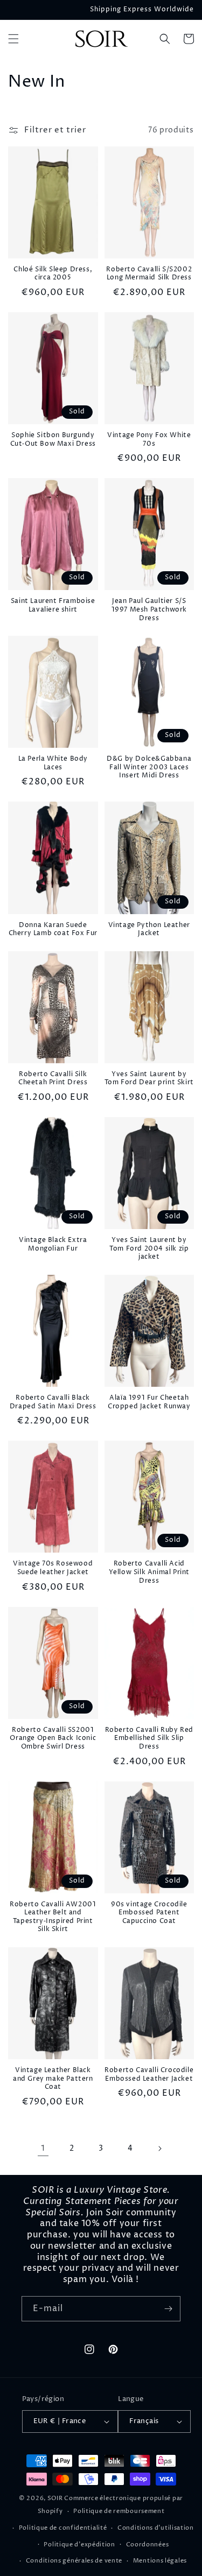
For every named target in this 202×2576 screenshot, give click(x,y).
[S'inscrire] (168, 2309)
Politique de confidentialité (63, 2528)
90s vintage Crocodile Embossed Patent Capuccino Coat (149, 1913)
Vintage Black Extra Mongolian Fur (53, 1244)
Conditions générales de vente (74, 2561)
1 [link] (43, 2148)
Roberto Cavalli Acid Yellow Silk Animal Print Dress (149, 1572)
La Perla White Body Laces (53, 763)
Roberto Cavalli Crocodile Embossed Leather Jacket (149, 2075)
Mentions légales (160, 2561)
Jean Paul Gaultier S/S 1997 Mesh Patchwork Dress (149, 610)
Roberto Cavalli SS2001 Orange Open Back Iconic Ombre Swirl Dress (53, 1739)
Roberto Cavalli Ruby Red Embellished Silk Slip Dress (149, 1739)
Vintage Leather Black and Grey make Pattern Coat (53, 2079)
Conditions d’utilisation (156, 2528)
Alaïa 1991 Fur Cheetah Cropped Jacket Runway (149, 1402)
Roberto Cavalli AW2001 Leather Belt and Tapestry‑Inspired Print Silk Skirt (53, 1917)
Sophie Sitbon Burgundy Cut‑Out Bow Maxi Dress (53, 440)
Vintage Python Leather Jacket (149, 929)
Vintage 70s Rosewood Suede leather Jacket (53, 1568)
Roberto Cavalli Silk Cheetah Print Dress (53, 1079)
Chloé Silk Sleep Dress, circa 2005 (53, 274)
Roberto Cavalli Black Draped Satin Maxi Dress (53, 1402)
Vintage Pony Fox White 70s (149, 440)
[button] (13, 39)
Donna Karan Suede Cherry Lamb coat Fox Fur (53, 929)
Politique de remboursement (119, 2511)
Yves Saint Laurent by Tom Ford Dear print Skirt (149, 1079)
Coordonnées (148, 2545)
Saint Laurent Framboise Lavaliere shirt (53, 605)
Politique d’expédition (79, 2545)
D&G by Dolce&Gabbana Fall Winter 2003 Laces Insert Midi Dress (149, 767)
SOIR (55, 2498)
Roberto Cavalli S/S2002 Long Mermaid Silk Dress (149, 274)
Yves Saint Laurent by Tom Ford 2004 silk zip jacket (149, 1249)
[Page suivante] (159, 2149)
